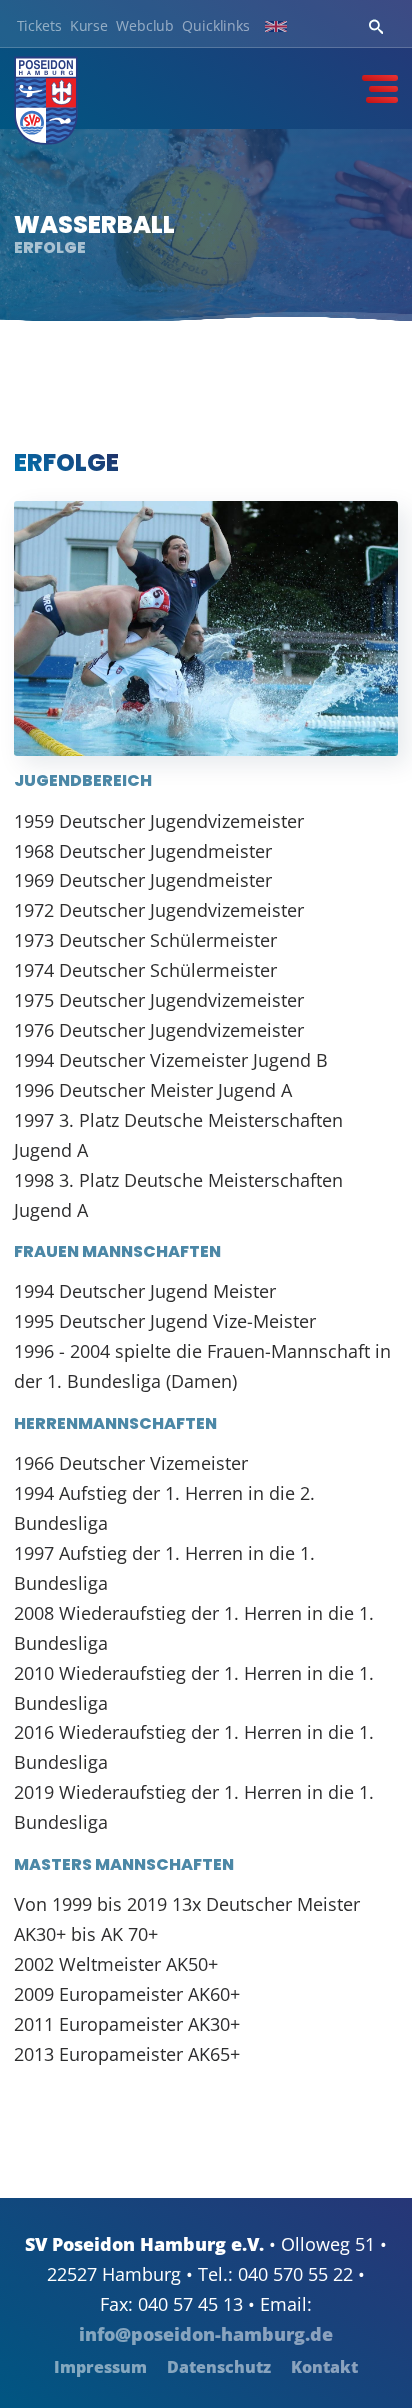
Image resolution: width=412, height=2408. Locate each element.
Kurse (89, 26)
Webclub (145, 26)
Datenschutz (219, 2367)
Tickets (39, 26)
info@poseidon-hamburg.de (206, 2334)
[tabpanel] (206, 225)
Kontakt (324, 2367)
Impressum (100, 2367)
